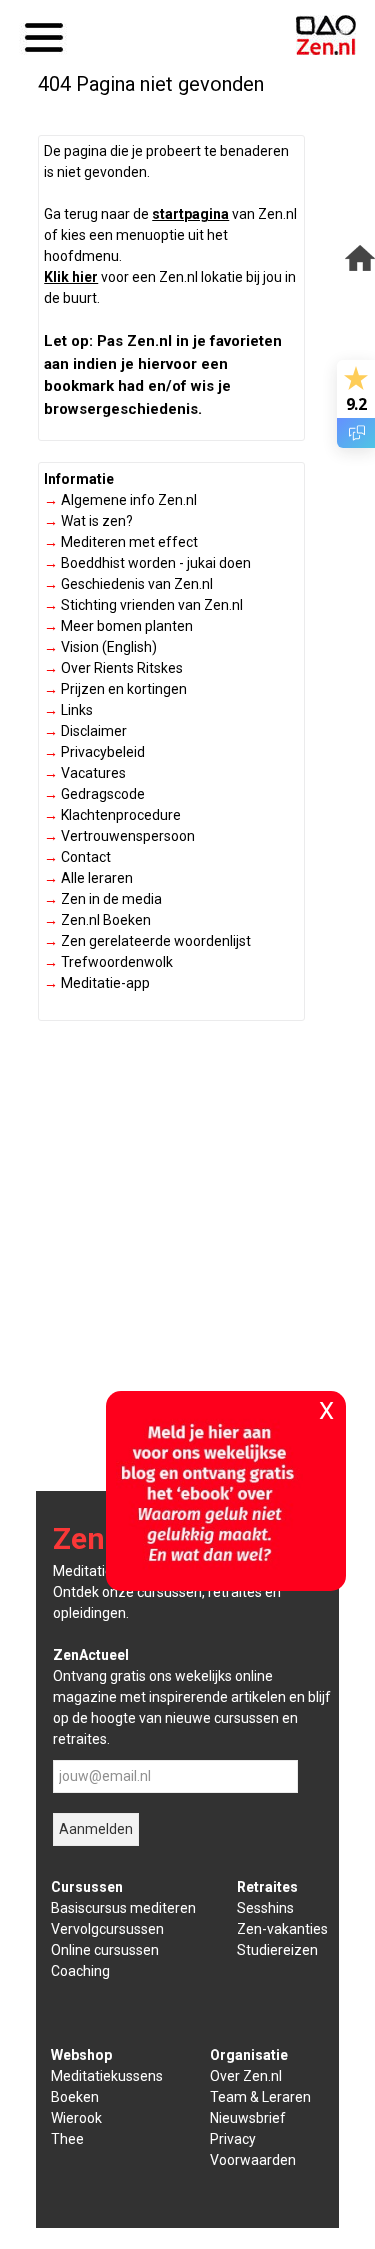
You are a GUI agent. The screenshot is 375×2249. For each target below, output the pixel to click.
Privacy (233, 2139)
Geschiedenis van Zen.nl (128, 584)
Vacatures (85, 773)
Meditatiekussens (107, 2076)
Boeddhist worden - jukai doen (147, 563)
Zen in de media (103, 899)
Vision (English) (100, 647)
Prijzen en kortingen (115, 689)
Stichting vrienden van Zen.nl (143, 605)
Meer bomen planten (118, 626)
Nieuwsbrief (248, 2118)
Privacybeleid (94, 752)
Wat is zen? (88, 521)
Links (68, 710)
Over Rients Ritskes (113, 668)
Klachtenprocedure (112, 815)
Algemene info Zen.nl (120, 500)
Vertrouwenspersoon (119, 836)
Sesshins (265, 1908)
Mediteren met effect (121, 542)
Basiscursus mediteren (123, 1908)
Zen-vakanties (282, 1929)
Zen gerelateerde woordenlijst (147, 941)
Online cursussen (105, 1950)
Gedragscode (94, 794)
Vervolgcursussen (107, 1929)
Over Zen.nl (246, 2076)
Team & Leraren (260, 2097)
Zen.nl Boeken (97, 920)
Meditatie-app (97, 983)
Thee (67, 2139)
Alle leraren (88, 878)
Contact (77, 857)
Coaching (80, 1971)
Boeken (75, 2097)
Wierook (76, 2118)
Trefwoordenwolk (108, 962)
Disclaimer (85, 731)
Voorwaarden (253, 2160)
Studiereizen (277, 1950)
